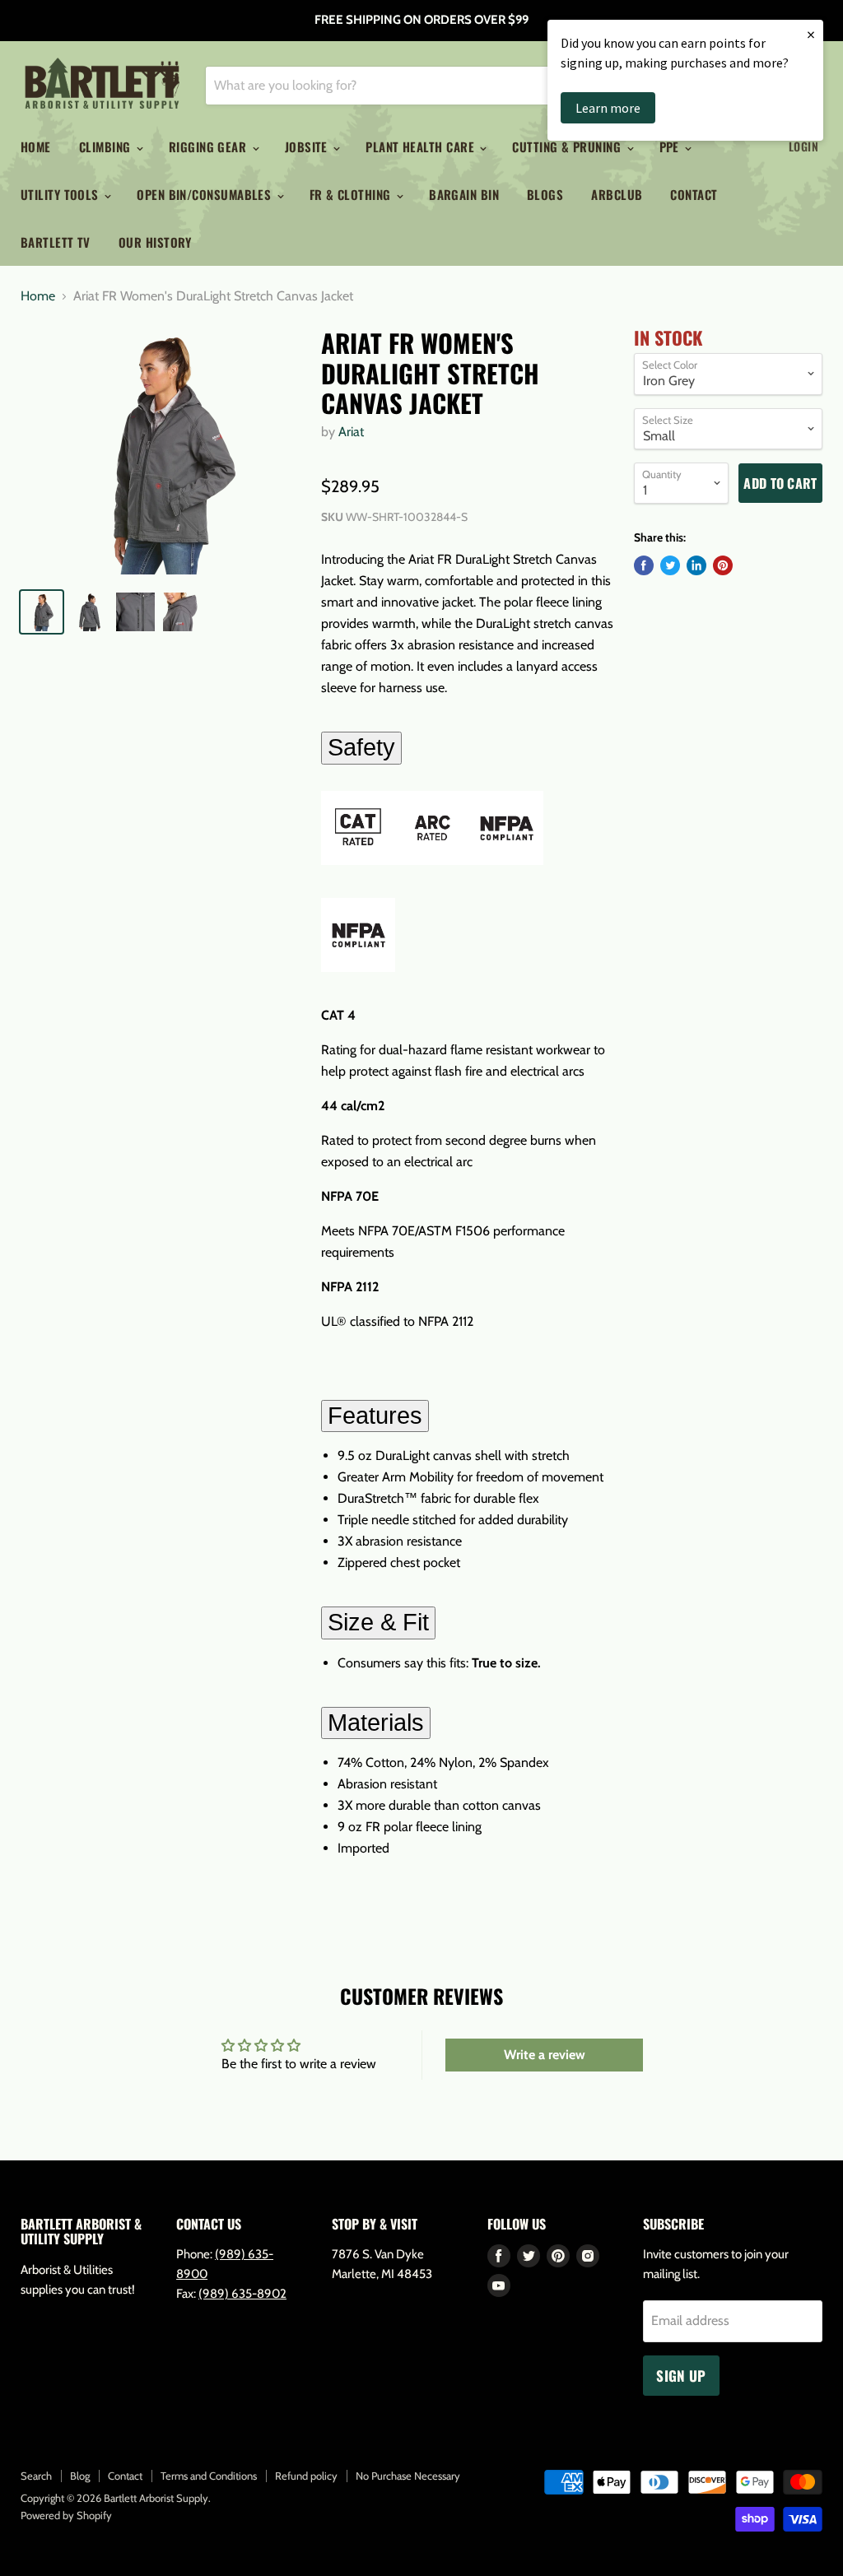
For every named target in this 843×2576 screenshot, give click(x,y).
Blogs (545, 194)
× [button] (811, 34)
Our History (155, 242)
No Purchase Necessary (408, 2476)
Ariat (351, 432)
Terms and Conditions (209, 2476)
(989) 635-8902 (242, 2294)
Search (36, 2476)
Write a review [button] (545, 2055)
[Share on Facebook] (644, 565)
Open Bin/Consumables (205, 194)
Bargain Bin (464, 194)
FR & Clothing (352, 194)
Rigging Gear (210, 146)
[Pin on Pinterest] (723, 565)
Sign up (681, 2376)
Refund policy (306, 2476)
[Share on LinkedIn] (696, 565)
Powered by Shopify (66, 2515)
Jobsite (308, 146)
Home (36, 146)
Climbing (107, 146)
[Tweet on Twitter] (670, 565)
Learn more (608, 108)
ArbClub (617, 194)
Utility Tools (61, 194)
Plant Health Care (421, 146)
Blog (80, 2476)
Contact (694, 194)
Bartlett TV (56, 242)
